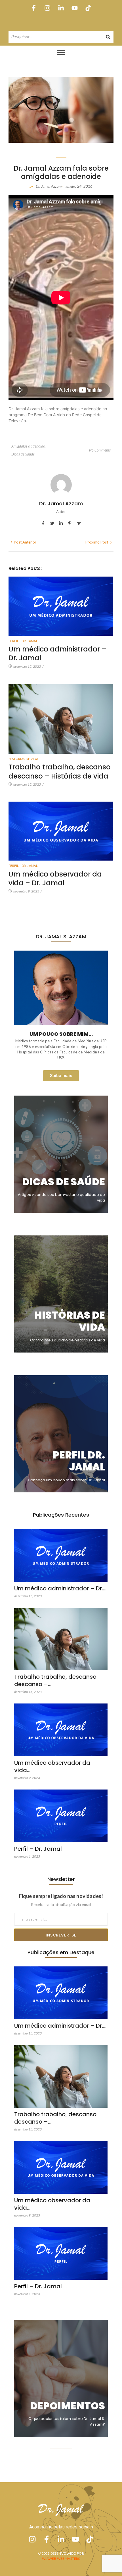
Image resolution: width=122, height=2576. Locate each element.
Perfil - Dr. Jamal (23, 641)
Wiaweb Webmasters (61, 2558)
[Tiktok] (88, 8)
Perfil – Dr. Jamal (38, 1849)
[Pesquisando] (108, 37)
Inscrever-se (61, 1935)
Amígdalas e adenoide (29, 446)
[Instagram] (47, 8)
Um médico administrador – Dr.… (60, 1588)
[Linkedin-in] (61, 8)
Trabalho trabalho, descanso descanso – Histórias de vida (60, 771)
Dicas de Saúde (23, 454)
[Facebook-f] (34, 8)
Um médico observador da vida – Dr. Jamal (55, 879)
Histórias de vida (23, 759)
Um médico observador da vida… (52, 1766)
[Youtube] (75, 8)
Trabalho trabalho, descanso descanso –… (55, 1680)
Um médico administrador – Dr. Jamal (57, 653)
